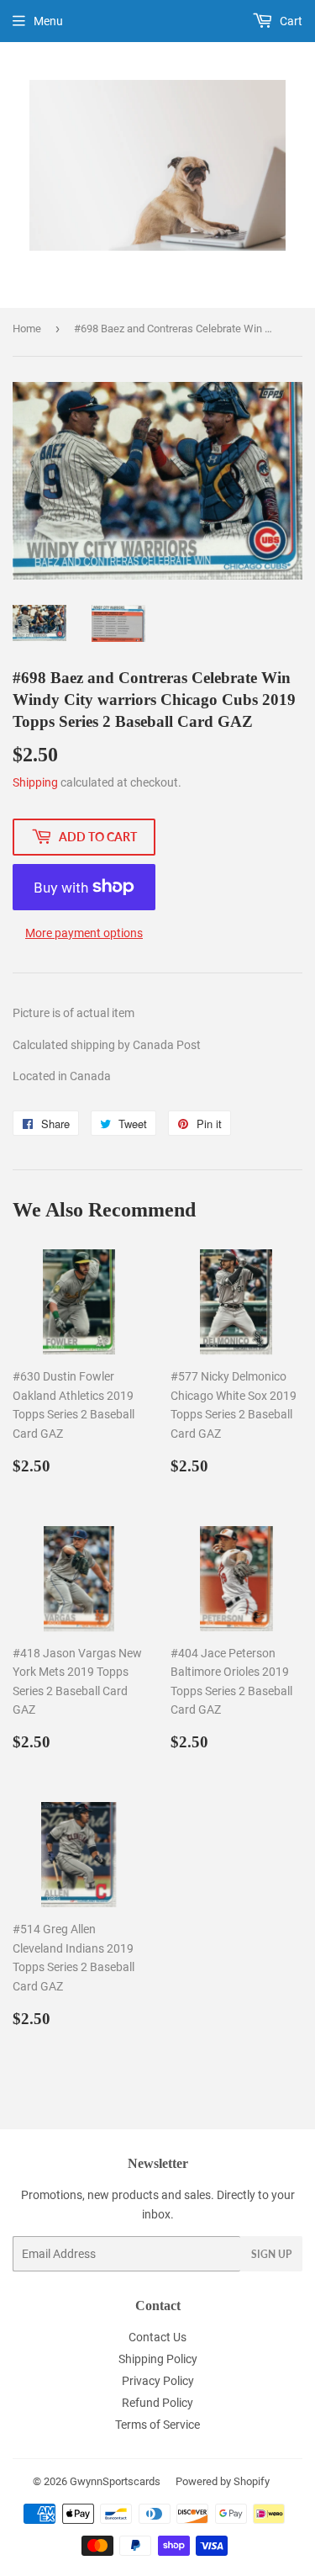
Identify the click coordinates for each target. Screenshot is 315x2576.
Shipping (35, 782)
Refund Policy (157, 2403)
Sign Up (271, 2254)
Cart (290, 21)
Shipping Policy (158, 2359)
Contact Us (157, 2337)
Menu (48, 21)
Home (27, 329)
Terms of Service (157, 2425)
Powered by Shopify (223, 2481)
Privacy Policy (158, 2381)
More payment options (84, 933)
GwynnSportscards (115, 2481)
